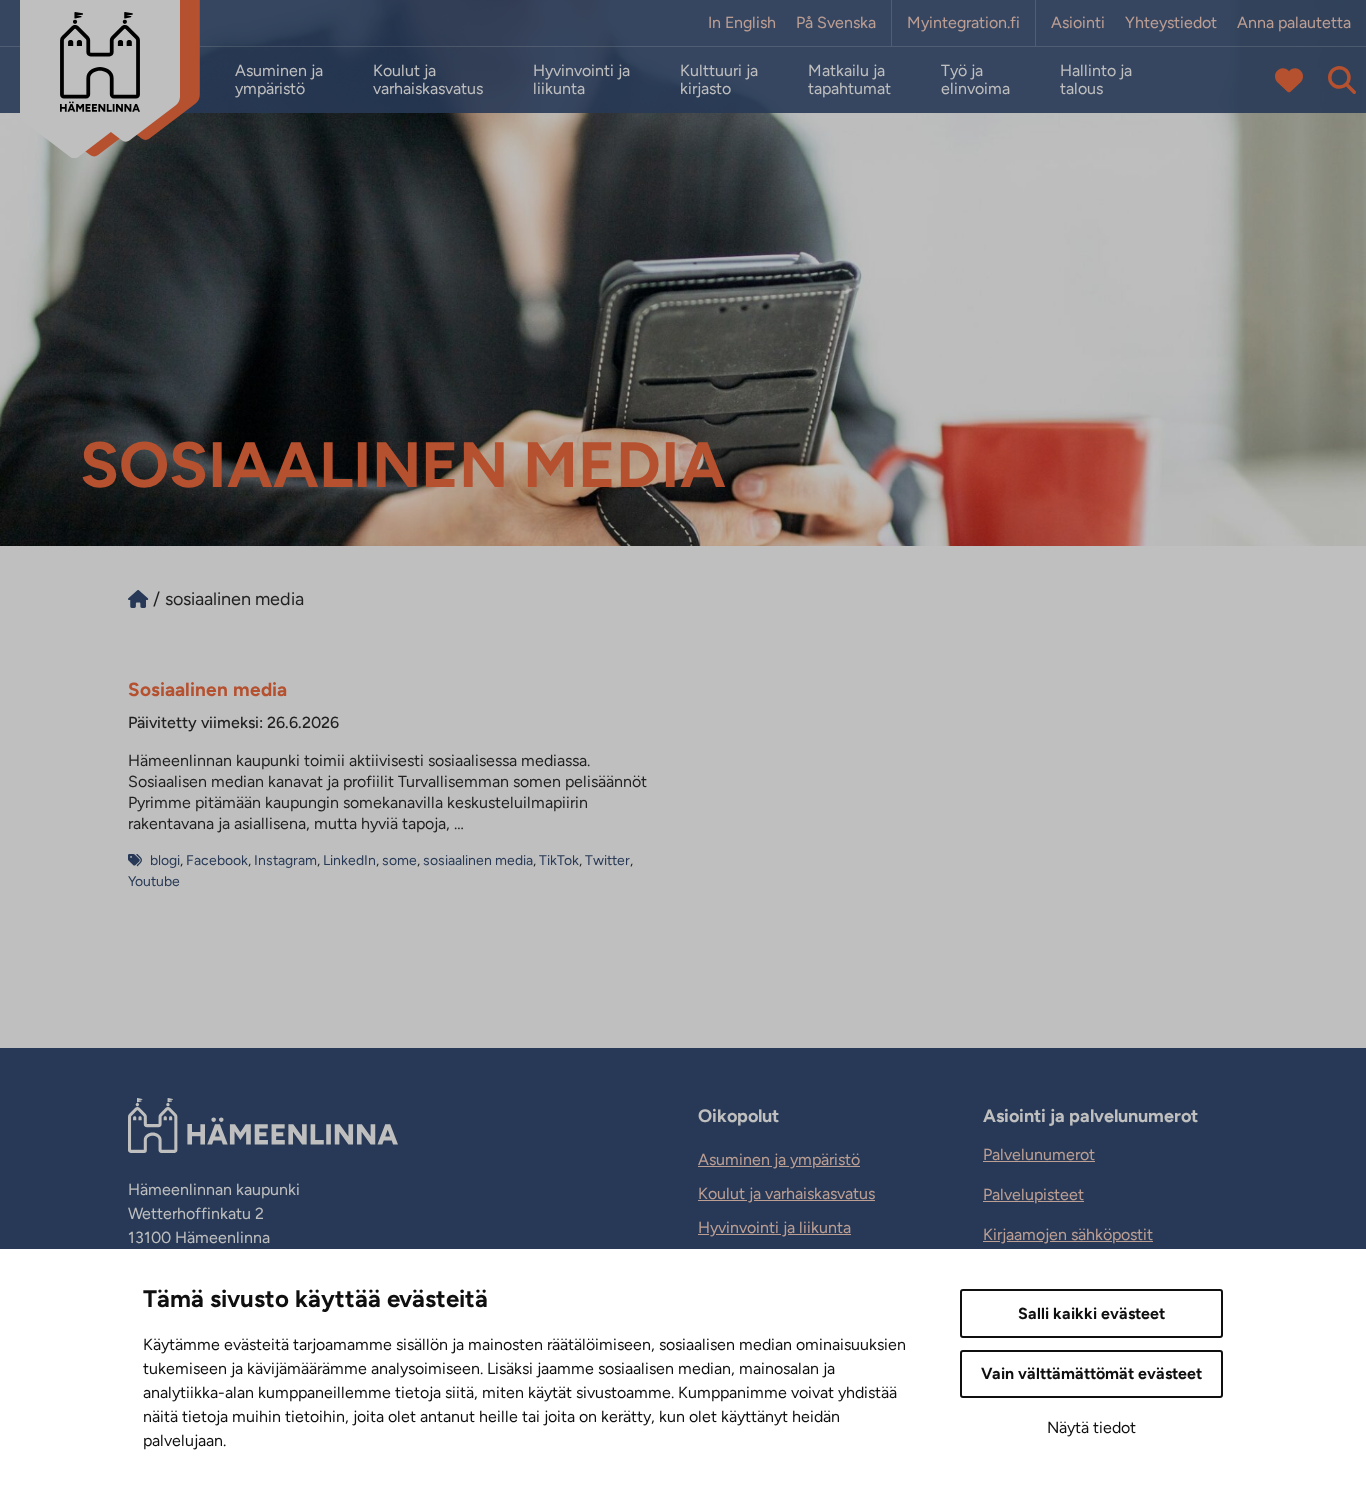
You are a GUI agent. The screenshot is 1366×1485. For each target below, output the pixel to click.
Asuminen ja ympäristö (279, 80)
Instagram (285, 860)
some (399, 860)
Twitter (607, 860)
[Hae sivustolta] (1342, 80)
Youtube (154, 881)
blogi (165, 860)
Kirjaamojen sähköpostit (1068, 1234)
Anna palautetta (1294, 23)
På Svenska (836, 23)
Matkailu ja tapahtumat (849, 80)
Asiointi (1078, 23)
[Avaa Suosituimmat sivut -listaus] (1289, 80)
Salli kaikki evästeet (1091, 1313)
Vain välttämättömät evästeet (1091, 1373)
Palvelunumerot (1039, 1154)
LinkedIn (349, 860)
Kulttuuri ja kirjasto (719, 80)
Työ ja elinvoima (975, 80)
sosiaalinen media (478, 860)
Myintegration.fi (963, 23)
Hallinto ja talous (1096, 80)
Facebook (217, 860)
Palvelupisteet (1033, 1194)
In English (742, 23)
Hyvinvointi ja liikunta (581, 80)
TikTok (559, 860)
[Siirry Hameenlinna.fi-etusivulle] (138, 599)
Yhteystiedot (1171, 23)
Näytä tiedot (1091, 1427)
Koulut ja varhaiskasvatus (428, 80)
